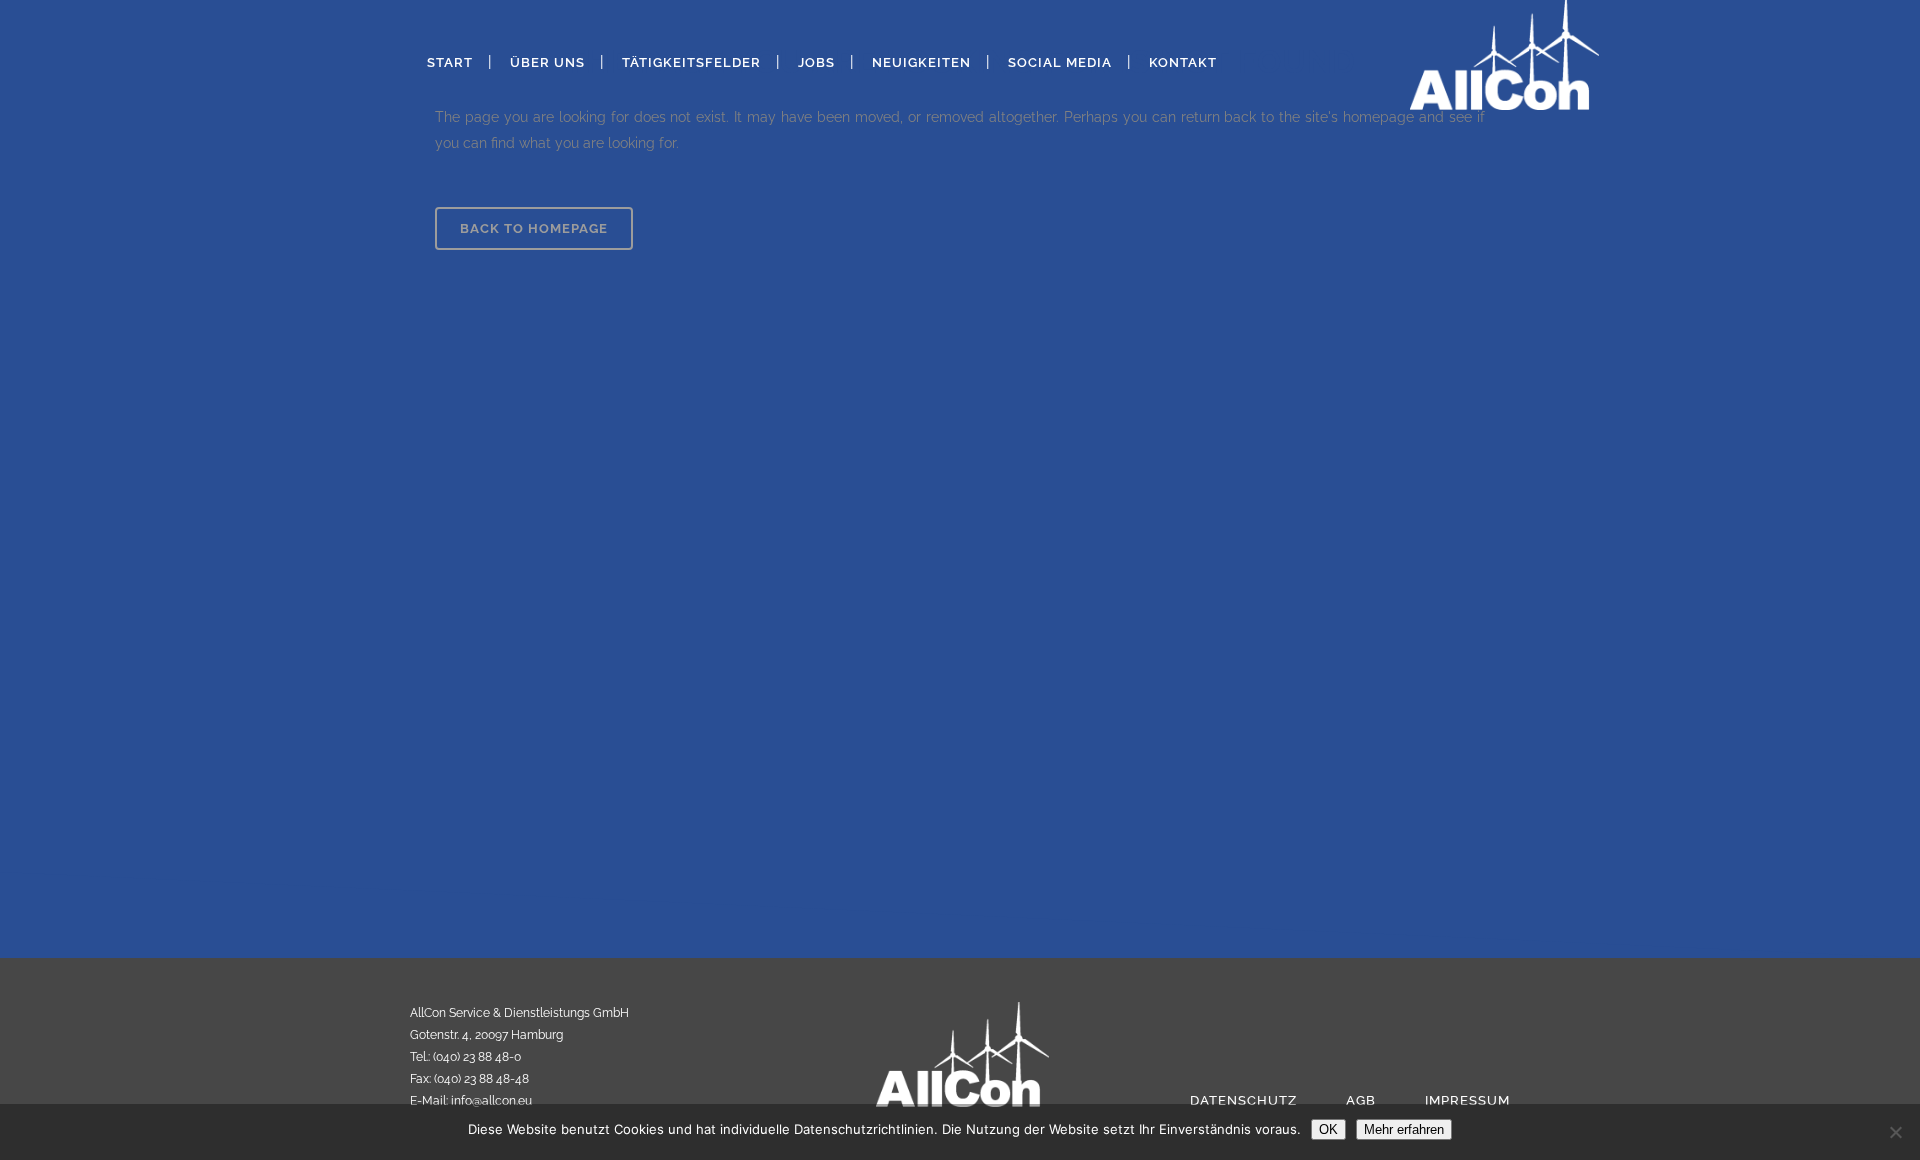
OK (1328, 1129)
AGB (1361, 1100)
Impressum (1467, 1100)
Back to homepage (534, 228)
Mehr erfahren (1404, 1129)
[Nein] (1895, 1132)
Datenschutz (1243, 1100)
